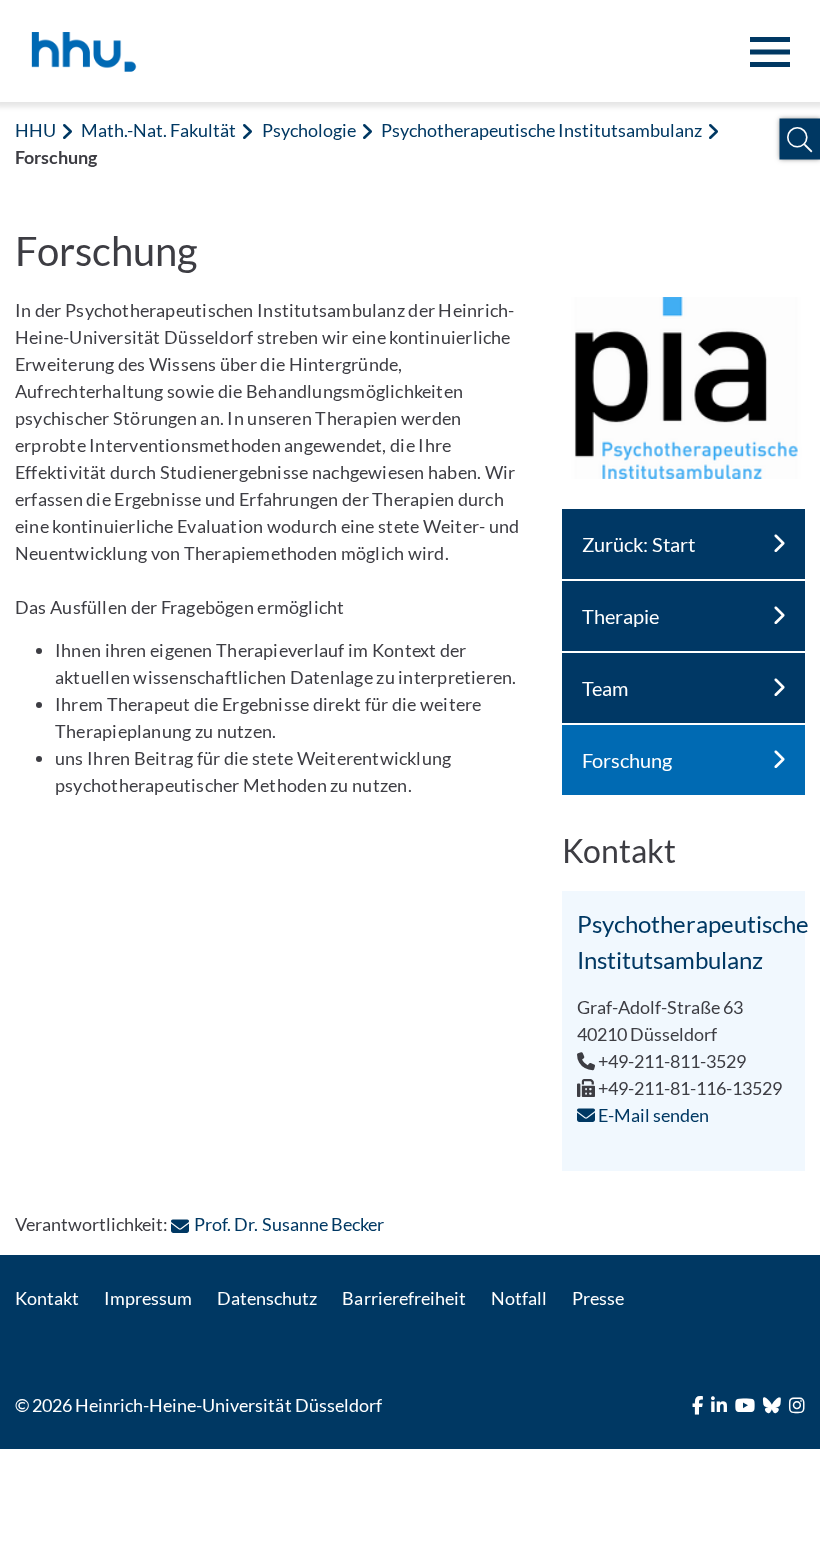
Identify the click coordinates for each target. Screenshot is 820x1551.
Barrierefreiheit (403, 1298)
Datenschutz (267, 1298)
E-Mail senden (652, 1115)
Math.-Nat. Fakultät (158, 130)
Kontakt (47, 1298)
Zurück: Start (638, 544)
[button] (799, 139)
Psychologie (309, 130)
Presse (598, 1298)
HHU (35, 130)
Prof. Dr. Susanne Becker (288, 1224)
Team (605, 688)
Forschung (627, 760)
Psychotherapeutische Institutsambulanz (542, 130)
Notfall (519, 1298)
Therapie (620, 616)
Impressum (148, 1298)
